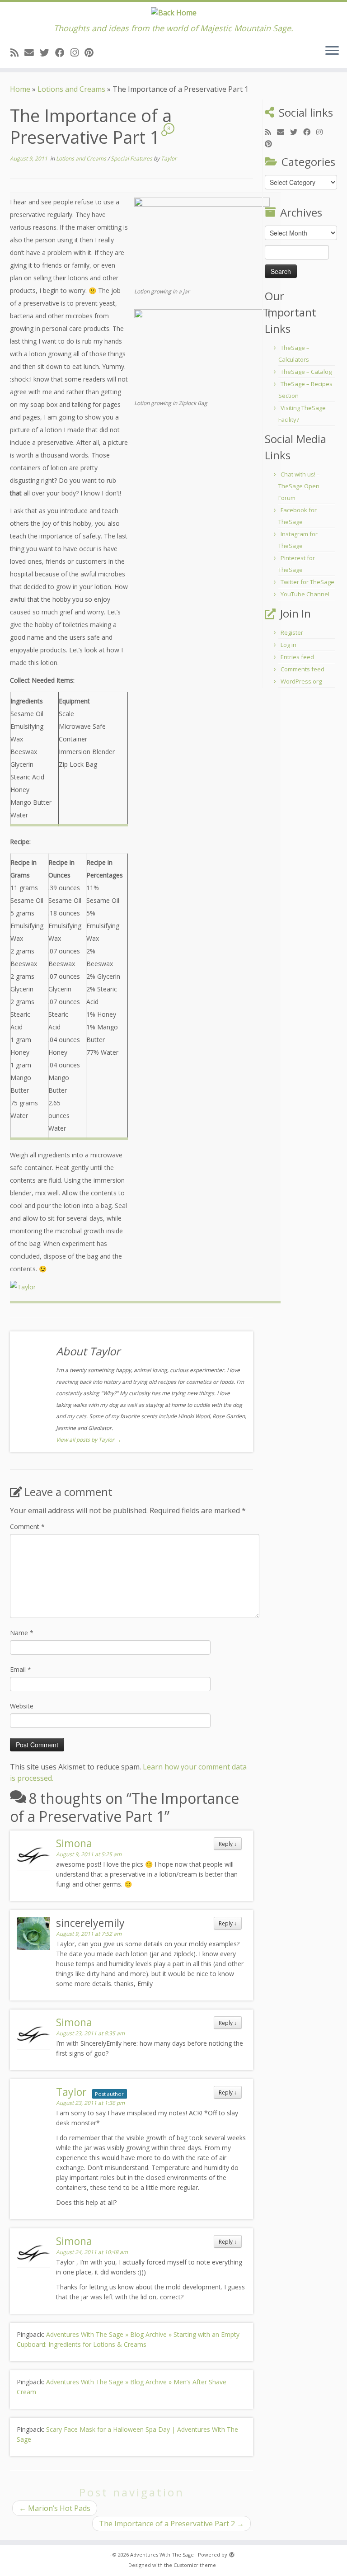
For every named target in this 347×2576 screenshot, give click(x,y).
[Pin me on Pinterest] (92, 52)
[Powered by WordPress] (232, 2553)
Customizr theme (195, 2565)
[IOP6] (202, 242)
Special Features (132, 158)
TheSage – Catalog (306, 372)
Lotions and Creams (71, 89)
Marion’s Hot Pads (55, 2508)
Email (21, 1669)
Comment (27, 1526)
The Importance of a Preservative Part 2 (171, 2524)
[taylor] (23, 1286)
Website (22, 1706)
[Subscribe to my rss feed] (17, 52)
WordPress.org (301, 681)
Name (22, 1633)
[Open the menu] (332, 52)
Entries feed (297, 657)
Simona (74, 1843)
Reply (228, 1844)
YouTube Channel (305, 594)
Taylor (169, 158)
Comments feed (302, 669)
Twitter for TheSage (307, 582)
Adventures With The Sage (162, 2555)
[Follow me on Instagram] (77, 52)
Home (20, 89)
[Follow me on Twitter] (47, 52)
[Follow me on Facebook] (63, 52)
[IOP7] (202, 353)
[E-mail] (32, 52)
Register (292, 632)
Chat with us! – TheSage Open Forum (299, 486)
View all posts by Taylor (89, 1440)
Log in (288, 645)
